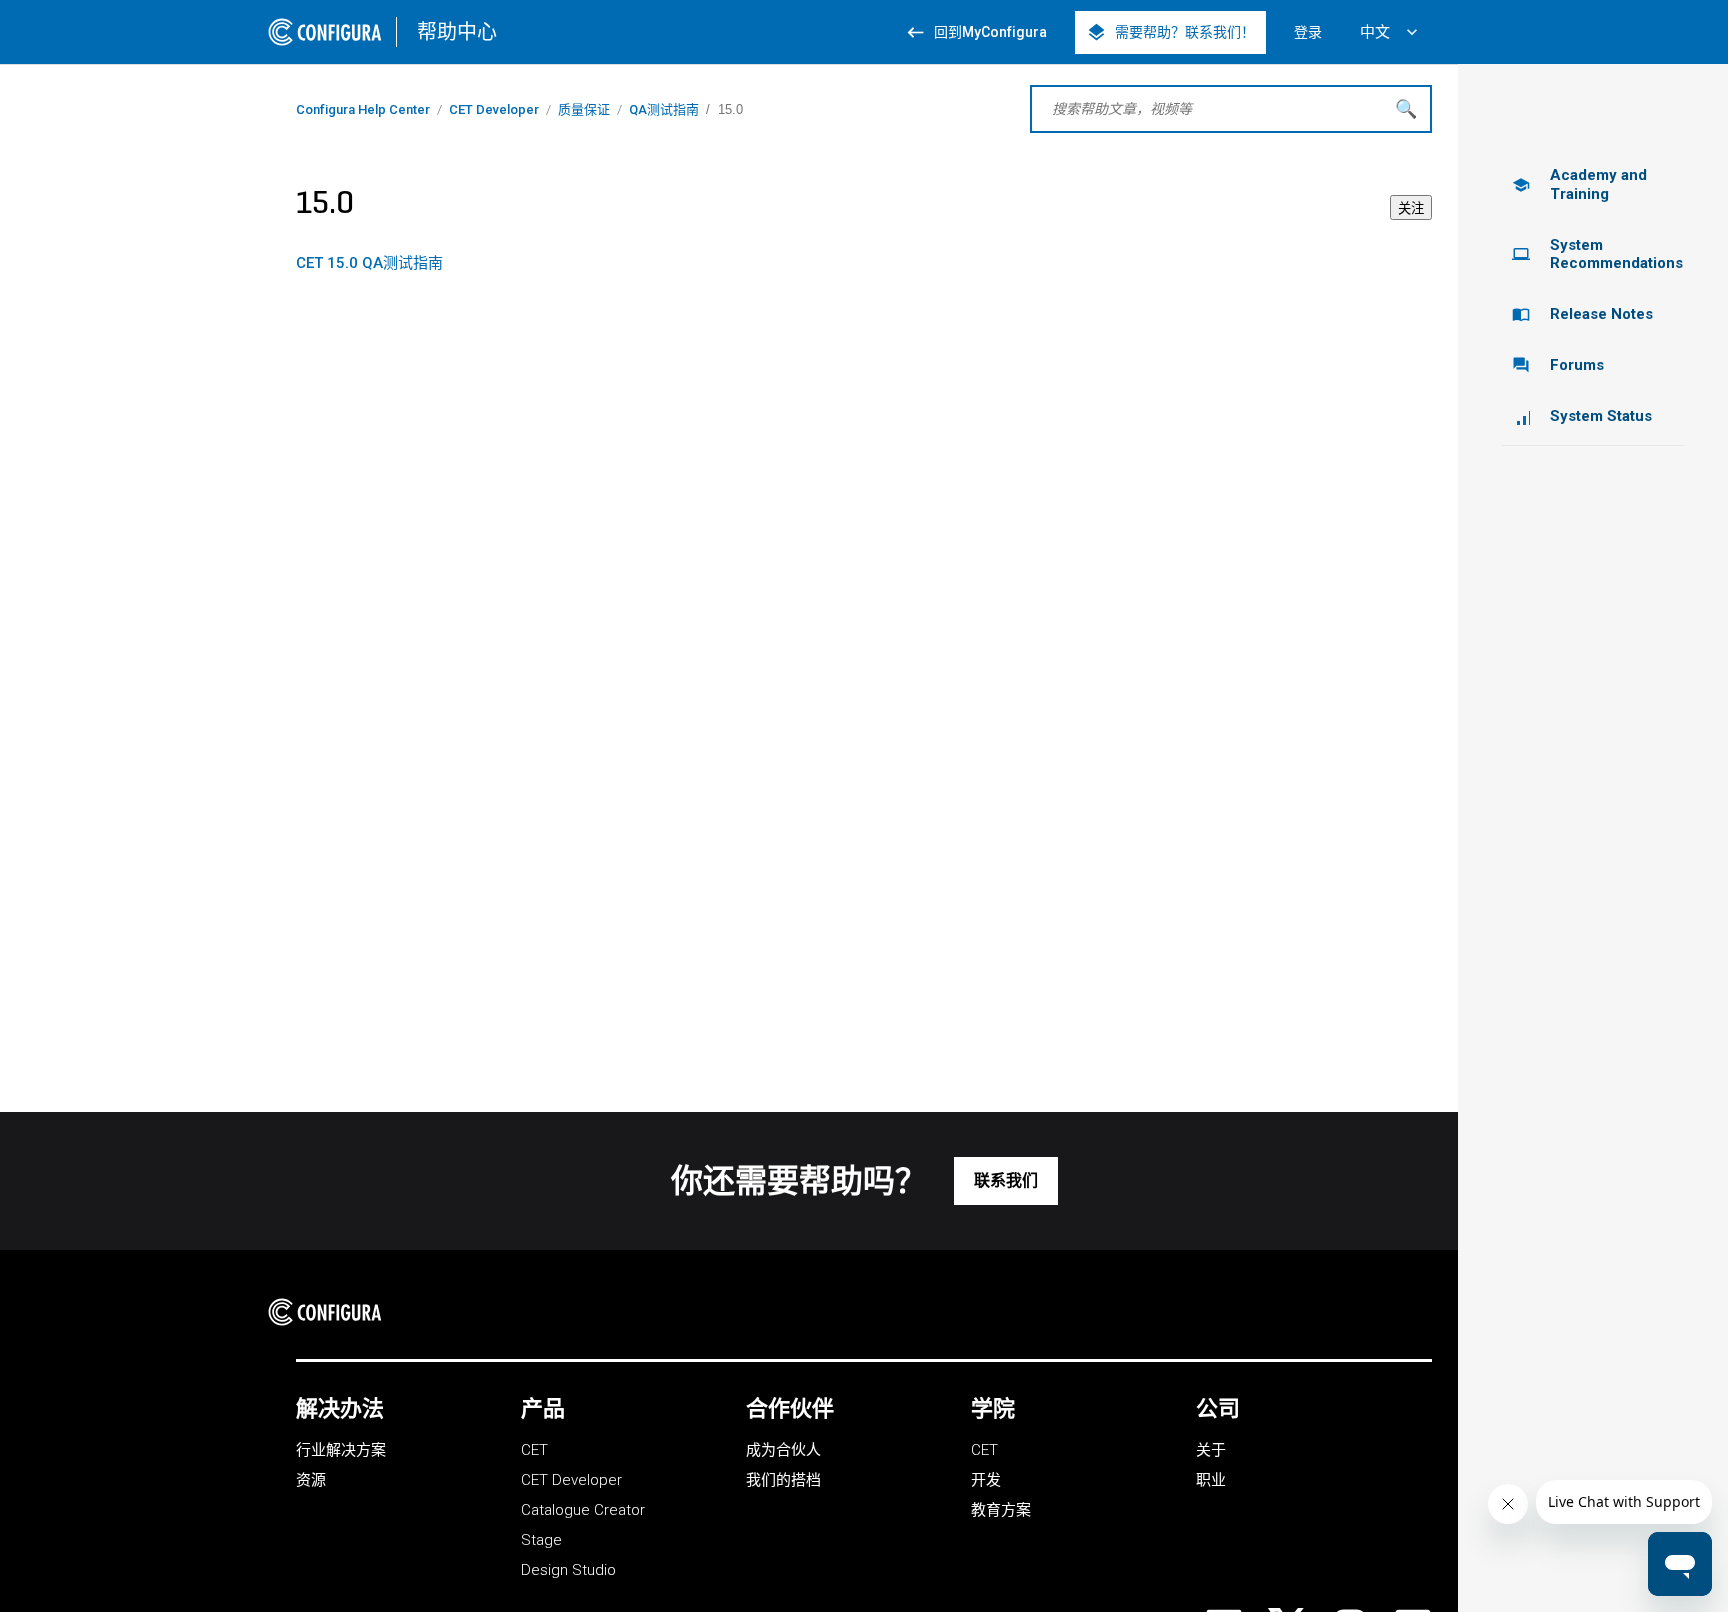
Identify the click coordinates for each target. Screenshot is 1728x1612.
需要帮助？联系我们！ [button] (1170, 32)
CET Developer (494, 109)
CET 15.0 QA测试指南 (369, 263)
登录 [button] (1308, 32)
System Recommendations (1597, 254)
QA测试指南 (664, 109)
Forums (1558, 365)
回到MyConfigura (976, 32)
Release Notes (1582, 314)
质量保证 (584, 109)
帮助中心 (457, 32)
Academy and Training (1579, 184)
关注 (1411, 208)
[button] (1006, 1181)
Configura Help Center (363, 109)
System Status (1601, 416)
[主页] (331, 1312)
